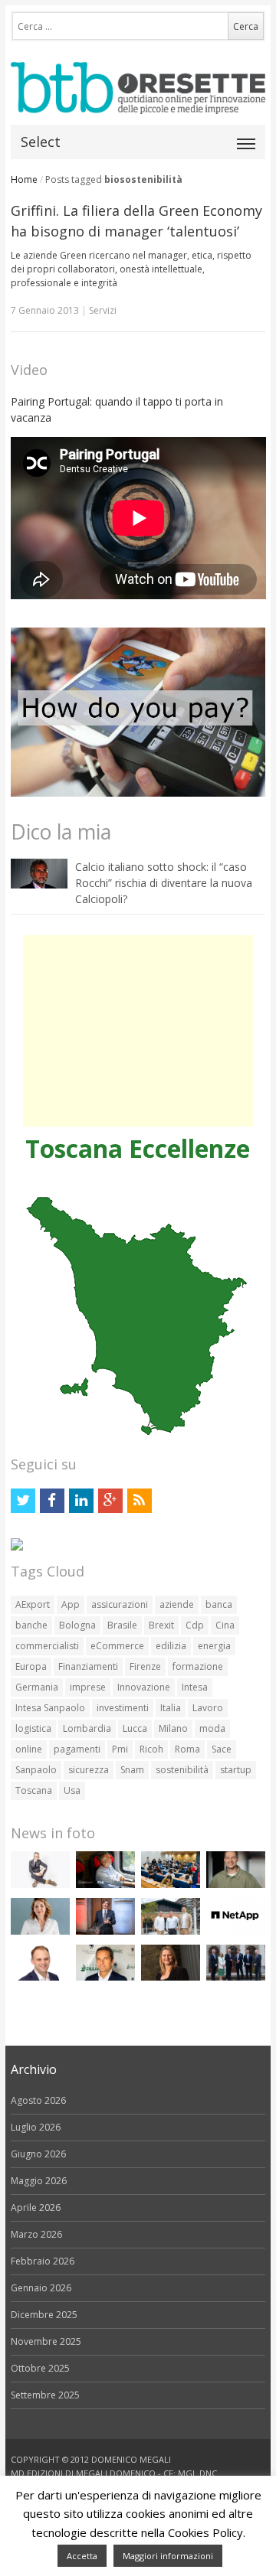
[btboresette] (138, 101)
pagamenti (77, 1749)
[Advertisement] (138, 1031)
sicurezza (89, 1770)
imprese (88, 1687)
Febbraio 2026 (43, 2261)
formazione (198, 1666)
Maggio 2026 (39, 2181)
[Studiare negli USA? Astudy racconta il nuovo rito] (171, 1885)
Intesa (195, 1687)
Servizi (103, 310)
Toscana (34, 1790)
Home (24, 179)
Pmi (120, 1749)
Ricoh (151, 1749)
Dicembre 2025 (44, 2315)
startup (236, 1770)
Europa (31, 1666)
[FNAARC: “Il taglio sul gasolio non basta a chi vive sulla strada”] (105, 1977)
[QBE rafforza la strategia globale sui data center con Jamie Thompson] (40, 1977)
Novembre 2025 (46, 2341)
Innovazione (144, 1687)
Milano (173, 1728)
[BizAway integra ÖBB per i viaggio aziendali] (105, 1885)
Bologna (77, 1625)
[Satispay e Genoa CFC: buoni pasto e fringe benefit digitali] (40, 1931)
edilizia (171, 1646)
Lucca (135, 1728)
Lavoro (208, 1708)
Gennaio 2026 (41, 2288)
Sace (222, 1749)
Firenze (145, 1666)
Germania (37, 1687)
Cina (225, 1625)
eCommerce (117, 1646)
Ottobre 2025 (40, 2368)
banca (219, 1604)
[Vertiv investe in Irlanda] (236, 1977)
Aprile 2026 (36, 2208)
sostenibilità (182, 1770)
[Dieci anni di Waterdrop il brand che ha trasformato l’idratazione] (171, 1931)
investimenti (123, 1708)
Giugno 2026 (38, 2154)
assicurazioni (120, 1604)
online (29, 1749)
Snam (132, 1770)
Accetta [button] (82, 2556)
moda (212, 1728)
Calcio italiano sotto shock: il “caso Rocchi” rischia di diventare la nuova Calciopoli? (164, 883)
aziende (177, 1604)
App (71, 1604)
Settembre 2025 (45, 2395)
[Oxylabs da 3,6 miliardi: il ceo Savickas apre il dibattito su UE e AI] (236, 1885)
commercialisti (47, 1646)
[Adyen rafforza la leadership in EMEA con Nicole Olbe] (171, 1977)
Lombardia (87, 1728)
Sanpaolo (36, 1770)
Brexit (161, 1625)
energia (214, 1646)
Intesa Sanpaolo (50, 1708)
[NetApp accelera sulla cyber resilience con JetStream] (236, 1931)
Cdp (195, 1625)
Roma (187, 1749)
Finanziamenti (88, 1666)
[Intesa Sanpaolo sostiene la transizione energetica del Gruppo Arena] (105, 1931)
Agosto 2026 (38, 2100)
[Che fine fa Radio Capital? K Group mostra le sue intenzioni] (40, 1885)
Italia (171, 1708)
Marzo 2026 (36, 2234)
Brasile (122, 1625)
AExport (33, 1604)
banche (31, 1625)
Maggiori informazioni (168, 2556)
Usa (72, 1790)
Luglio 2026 (36, 2127)
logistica (33, 1728)
